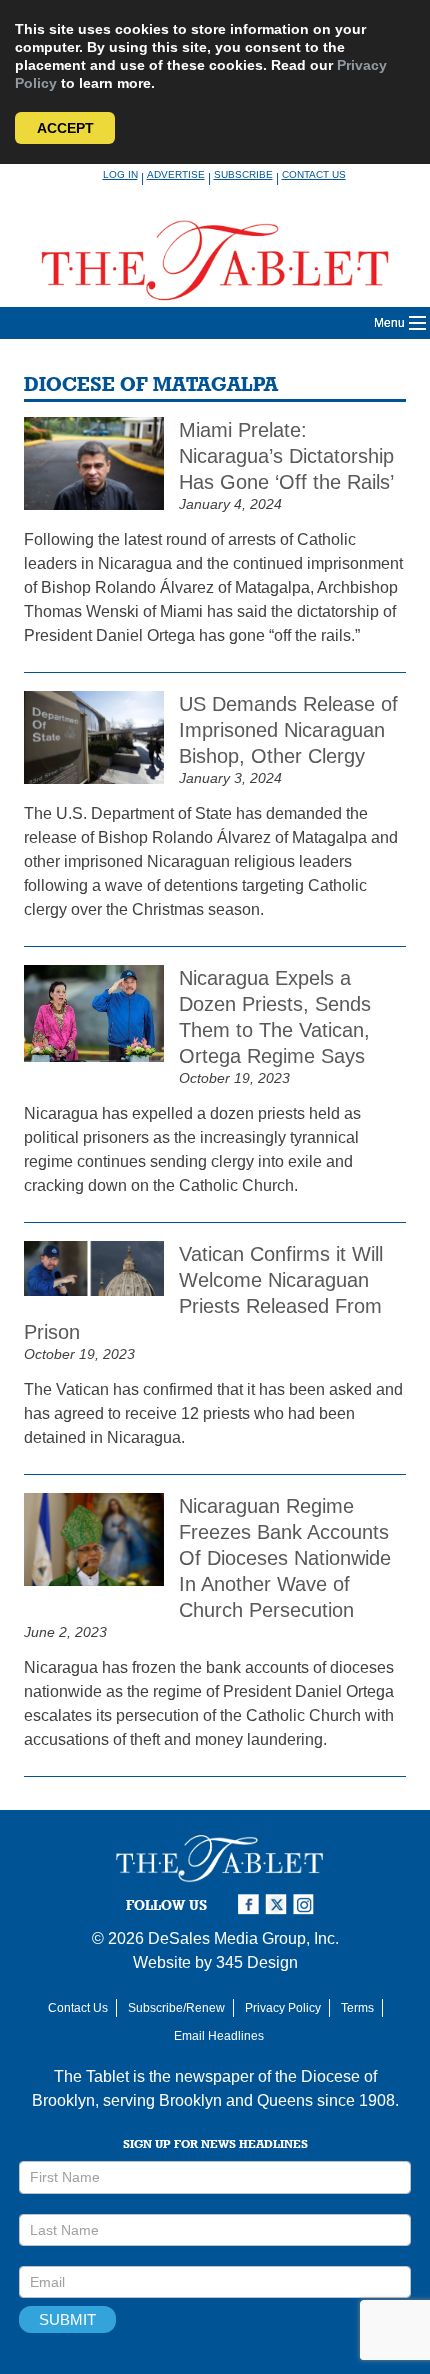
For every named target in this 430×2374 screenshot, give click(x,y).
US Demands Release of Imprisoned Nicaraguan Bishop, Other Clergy (288, 730)
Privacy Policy (283, 2008)
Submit (67, 2319)
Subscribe (243, 174)
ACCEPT (65, 128)
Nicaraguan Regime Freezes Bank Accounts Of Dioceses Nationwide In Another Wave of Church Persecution (285, 1558)
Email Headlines (219, 2036)
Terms (357, 2008)
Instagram (307, 1904)
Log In (120, 174)
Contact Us (314, 174)
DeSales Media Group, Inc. (243, 1938)
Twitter (279, 1904)
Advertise (176, 174)
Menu (389, 323)
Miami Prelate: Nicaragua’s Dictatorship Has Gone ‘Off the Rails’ (286, 456)
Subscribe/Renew (176, 2008)
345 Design (257, 1962)
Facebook (251, 1904)
